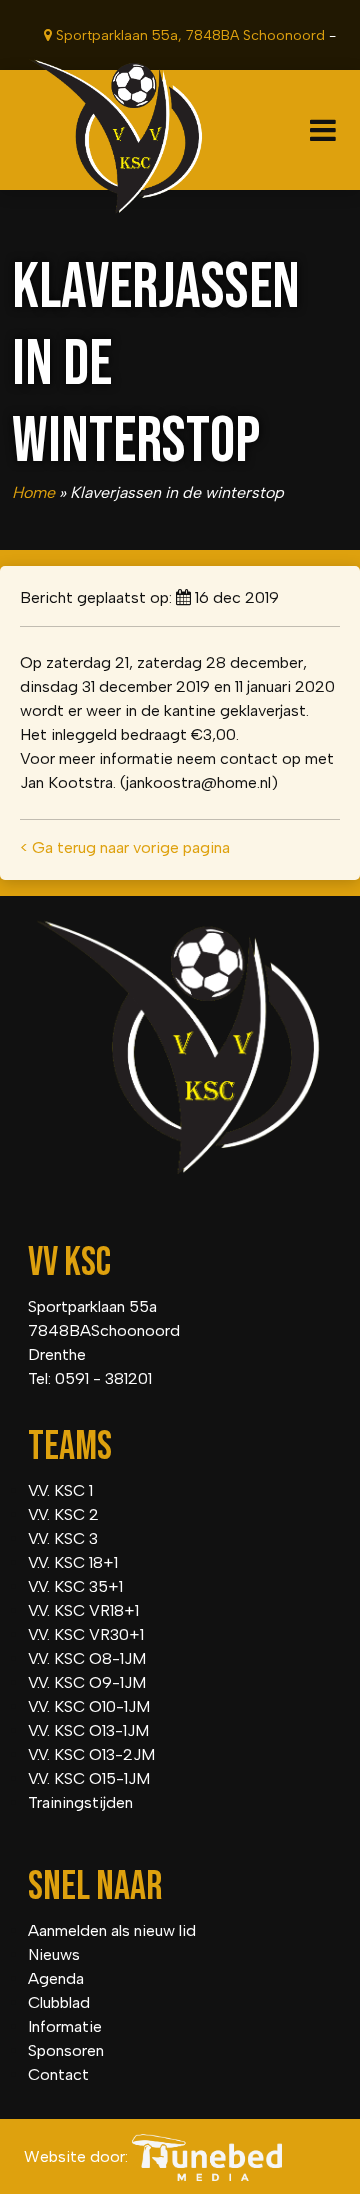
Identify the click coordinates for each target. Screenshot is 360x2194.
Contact (58, 2074)
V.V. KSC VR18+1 (83, 1610)
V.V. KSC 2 (63, 1514)
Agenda (56, 1978)
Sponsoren (66, 2050)
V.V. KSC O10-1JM (89, 1706)
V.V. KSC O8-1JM (87, 1658)
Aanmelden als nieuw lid (112, 1930)
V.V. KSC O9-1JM (87, 1682)
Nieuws (54, 1954)
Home (33, 492)
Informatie (65, 2026)
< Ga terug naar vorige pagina (125, 847)
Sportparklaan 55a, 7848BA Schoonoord (188, 35)
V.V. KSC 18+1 (73, 1562)
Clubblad (59, 2002)
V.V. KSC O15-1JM (89, 1778)
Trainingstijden (80, 1802)
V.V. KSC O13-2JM (91, 1754)
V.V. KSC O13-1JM (88, 1730)
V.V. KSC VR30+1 (86, 1634)
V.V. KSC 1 (60, 1490)
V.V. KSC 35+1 (75, 1586)
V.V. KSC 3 (63, 1538)
